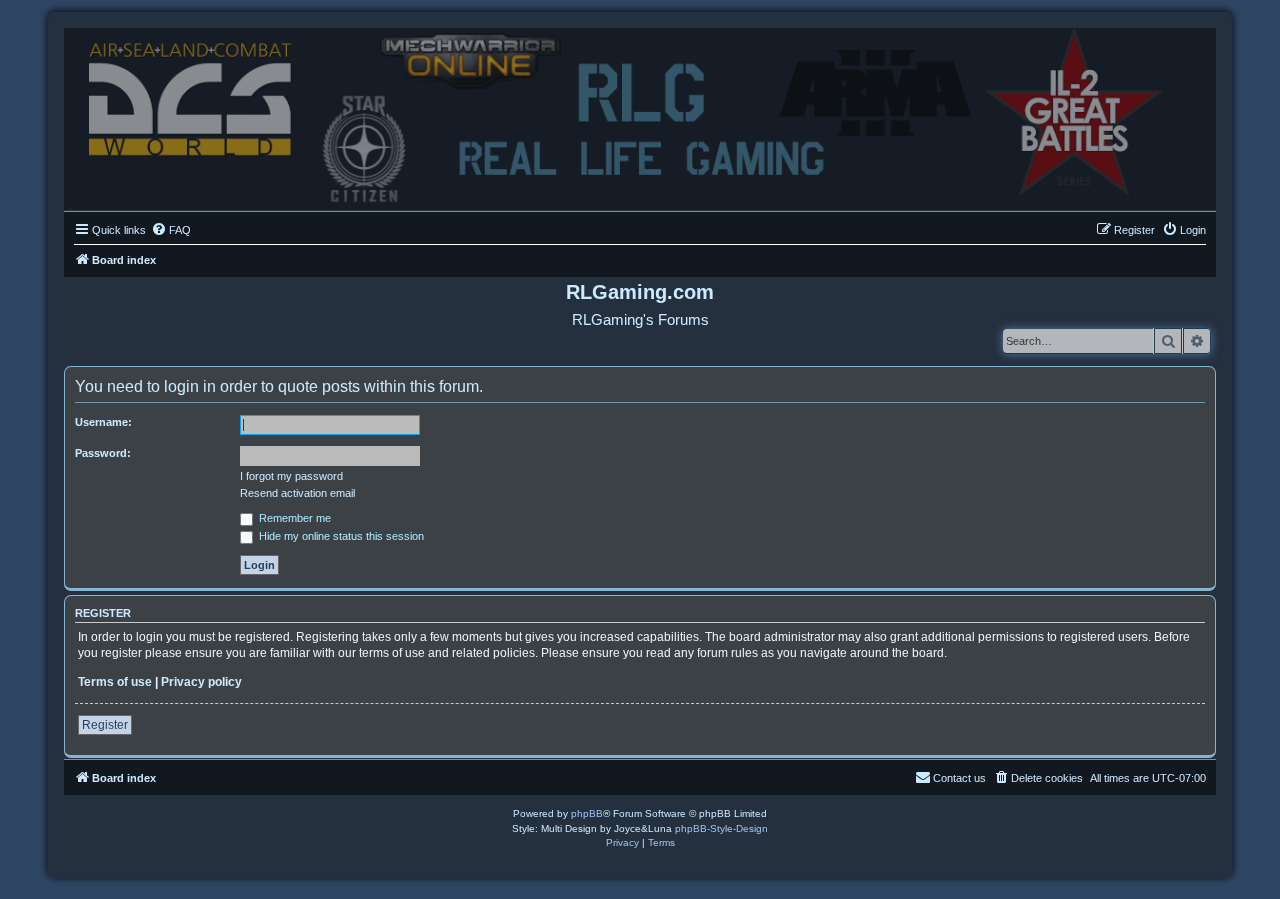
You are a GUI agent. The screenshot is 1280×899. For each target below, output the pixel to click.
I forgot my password (291, 476)
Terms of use (115, 682)
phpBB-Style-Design (721, 828)
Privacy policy (201, 682)
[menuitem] (171, 230)
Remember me (293, 518)
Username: (103, 422)
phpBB (587, 813)
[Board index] (640, 114)
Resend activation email (297, 493)
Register (105, 725)
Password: (103, 453)
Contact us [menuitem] (959, 778)
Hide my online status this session (340, 536)
